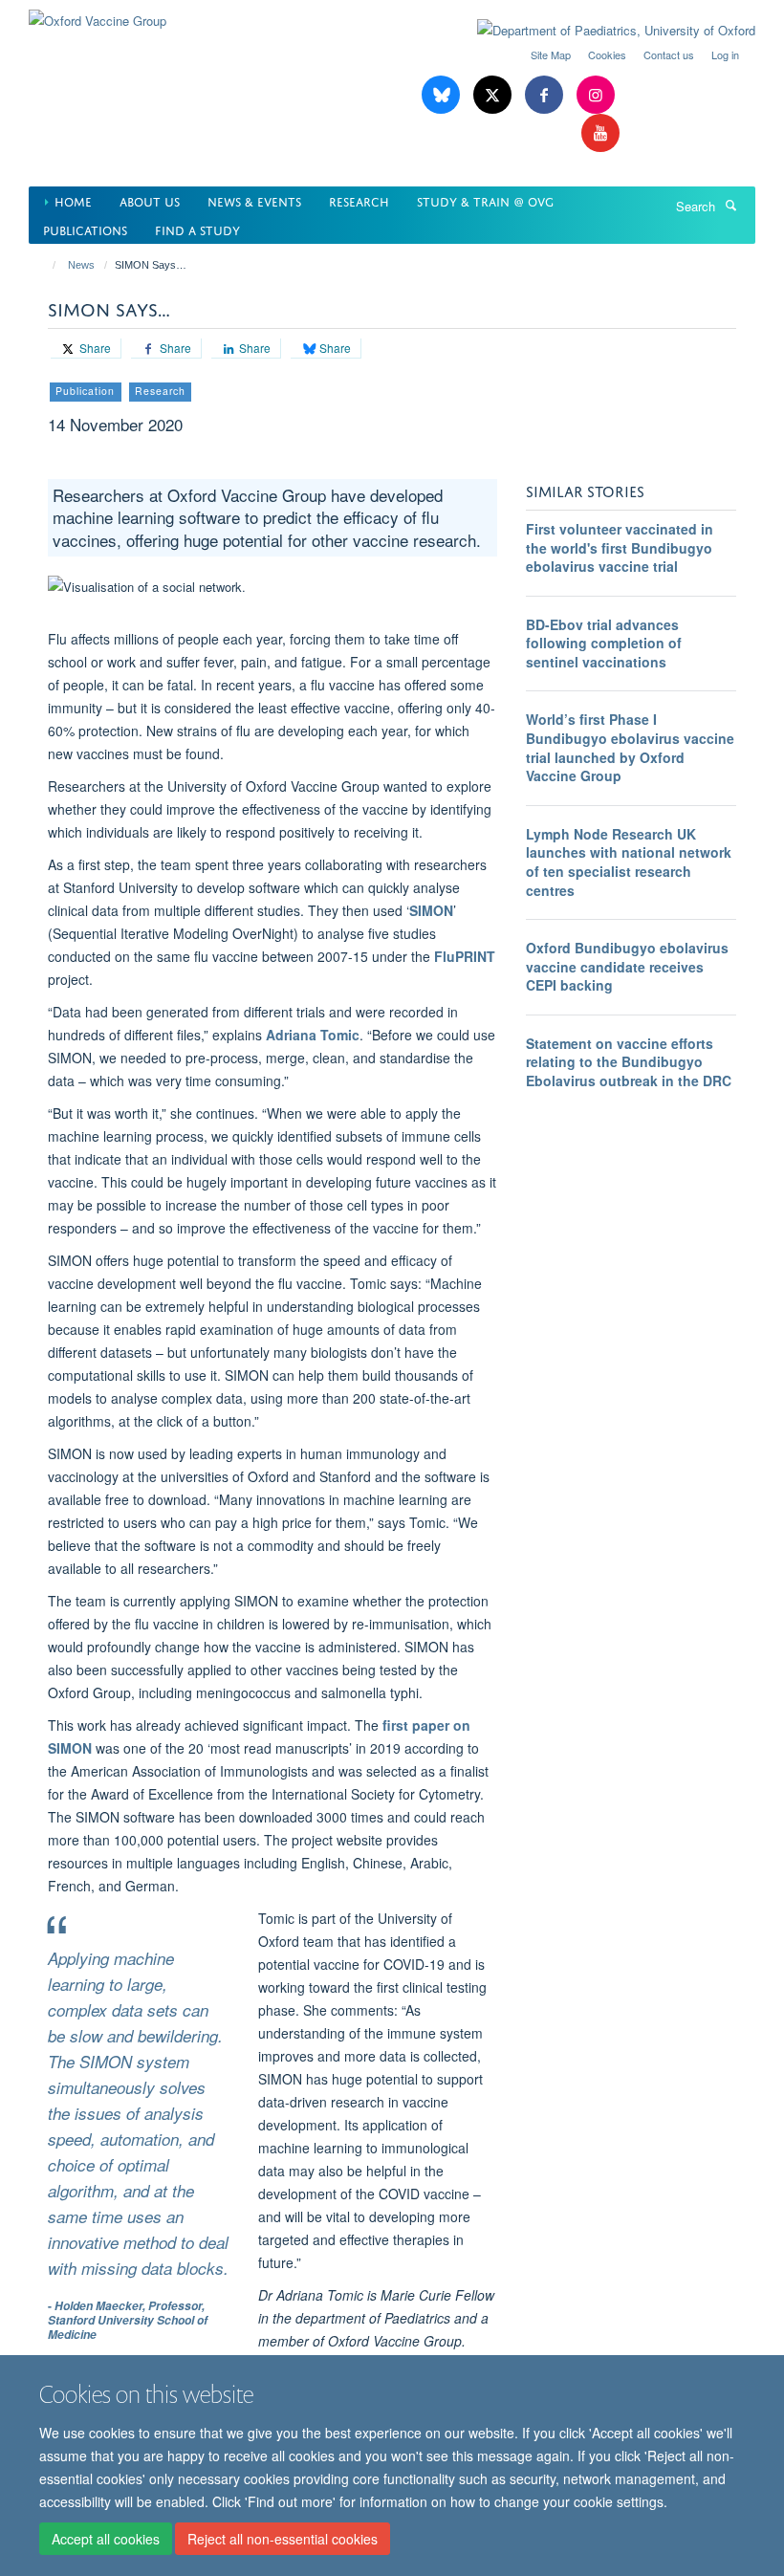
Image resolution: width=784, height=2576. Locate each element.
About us (150, 200)
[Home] (45, 265)
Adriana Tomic (313, 1035)
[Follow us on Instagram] (596, 95)
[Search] (730, 205)
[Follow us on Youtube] (600, 133)
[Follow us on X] (494, 95)
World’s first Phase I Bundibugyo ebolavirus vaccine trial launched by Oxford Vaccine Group (630, 747)
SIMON (431, 910)
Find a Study (197, 229)
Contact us (669, 55)
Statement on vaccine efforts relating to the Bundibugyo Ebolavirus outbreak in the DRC (629, 1062)
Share (94, 348)
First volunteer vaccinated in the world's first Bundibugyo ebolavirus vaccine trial (620, 547)
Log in (725, 55)
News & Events (254, 200)
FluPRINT (465, 956)
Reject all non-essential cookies (283, 2539)
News (81, 265)
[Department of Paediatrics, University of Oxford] (602, 31)
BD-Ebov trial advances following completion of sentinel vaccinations (604, 643)
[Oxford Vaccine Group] (98, 14)
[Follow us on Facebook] (546, 95)
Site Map (551, 55)
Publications (85, 229)
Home (73, 200)
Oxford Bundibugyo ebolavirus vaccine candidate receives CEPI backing (627, 966)
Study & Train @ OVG (485, 200)
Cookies (607, 55)
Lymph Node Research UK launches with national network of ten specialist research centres (629, 862)
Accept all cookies (106, 2539)
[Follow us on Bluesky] (443, 95)
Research (359, 200)
